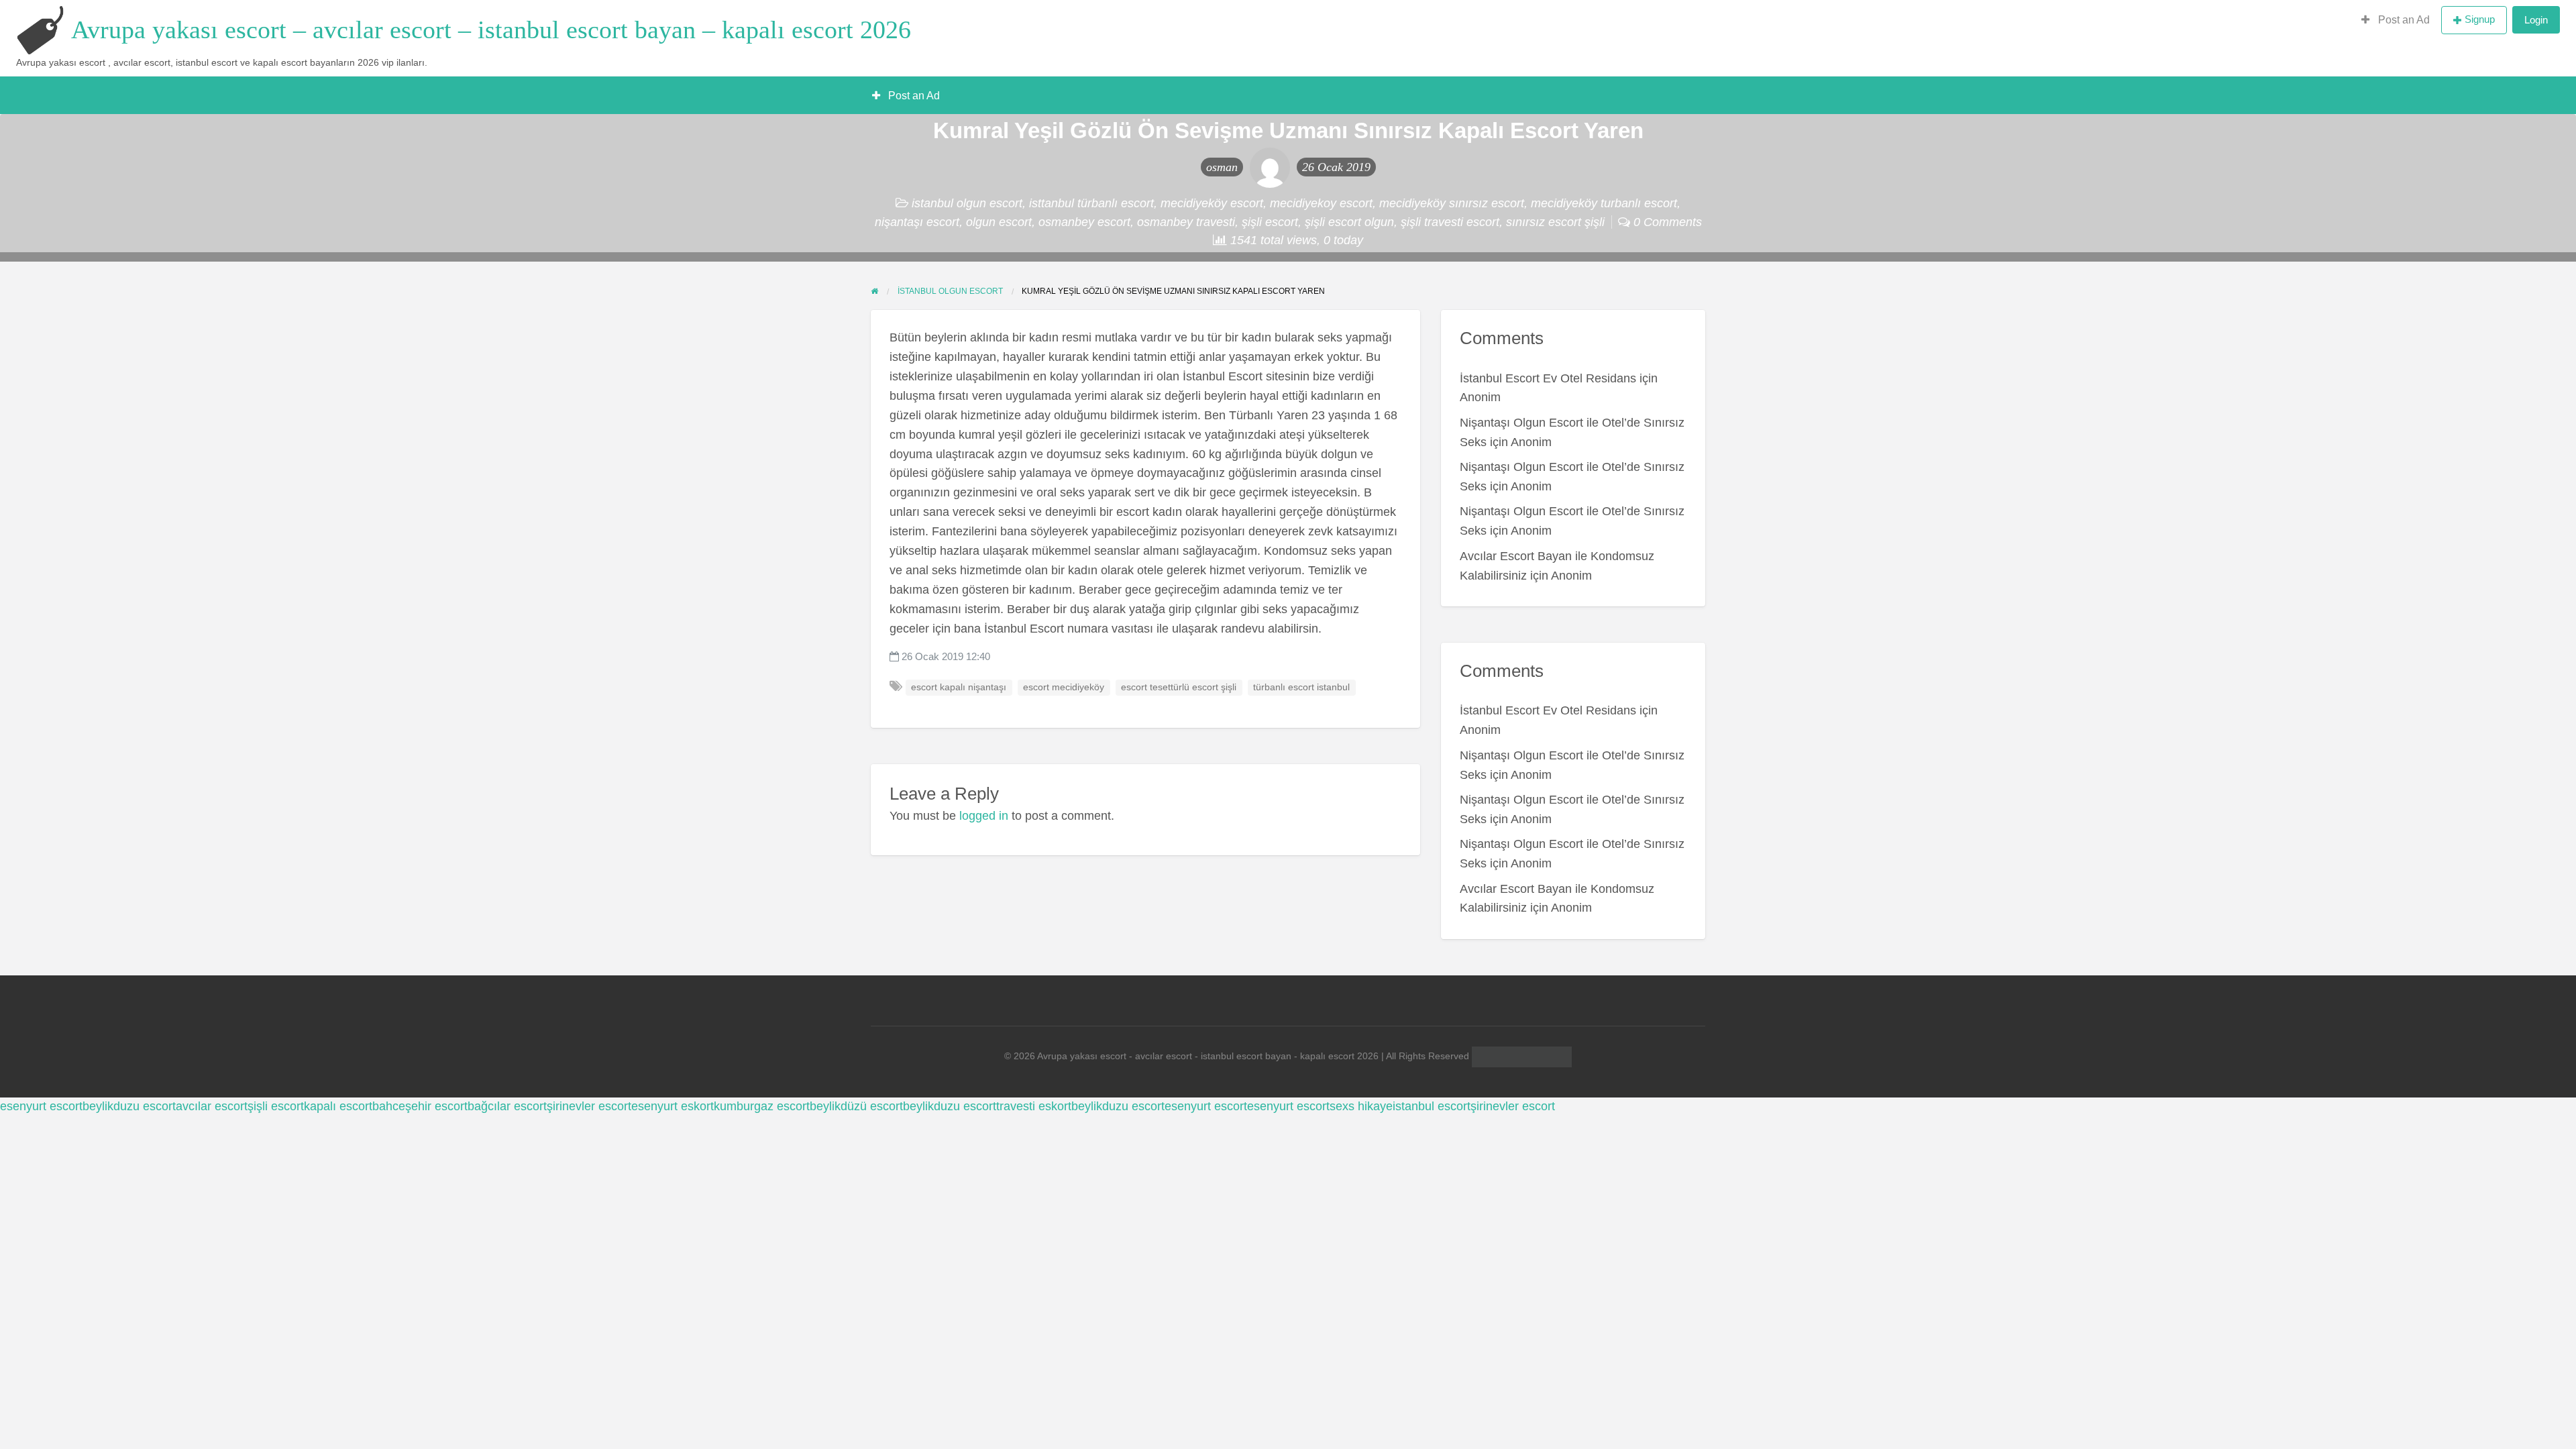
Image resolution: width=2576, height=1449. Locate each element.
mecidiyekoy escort (1321, 203)
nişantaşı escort (917, 222)
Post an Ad (2403, 20)
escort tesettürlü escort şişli (1179, 687)
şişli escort (1270, 222)
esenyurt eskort (673, 1106)
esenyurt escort (41, 1106)
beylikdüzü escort (856, 1106)
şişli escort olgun (1349, 222)
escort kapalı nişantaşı (959, 687)
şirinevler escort (589, 1106)
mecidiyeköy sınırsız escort (1452, 203)
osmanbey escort (1084, 222)
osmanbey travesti (1186, 222)
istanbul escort (1432, 1106)
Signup (2480, 19)
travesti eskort (1034, 1106)
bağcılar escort (507, 1106)
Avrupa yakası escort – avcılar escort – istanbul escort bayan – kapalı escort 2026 (491, 30)
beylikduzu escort (129, 1106)
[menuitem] (2396, 20)
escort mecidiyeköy (1064, 687)
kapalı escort (338, 1106)
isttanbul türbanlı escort (1091, 203)
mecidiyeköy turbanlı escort (1604, 203)
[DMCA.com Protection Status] (1520, 1056)
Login (2536, 20)
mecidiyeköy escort (1212, 203)
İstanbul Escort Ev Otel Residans (1548, 378)
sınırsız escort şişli (1555, 222)
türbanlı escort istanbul (1301, 687)
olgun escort (999, 222)
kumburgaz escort (762, 1106)
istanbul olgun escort (967, 203)
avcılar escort (212, 1106)
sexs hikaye (1361, 1106)
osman (1222, 167)
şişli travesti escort (1450, 222)
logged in (984, 816)
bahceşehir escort (420, 1106)
